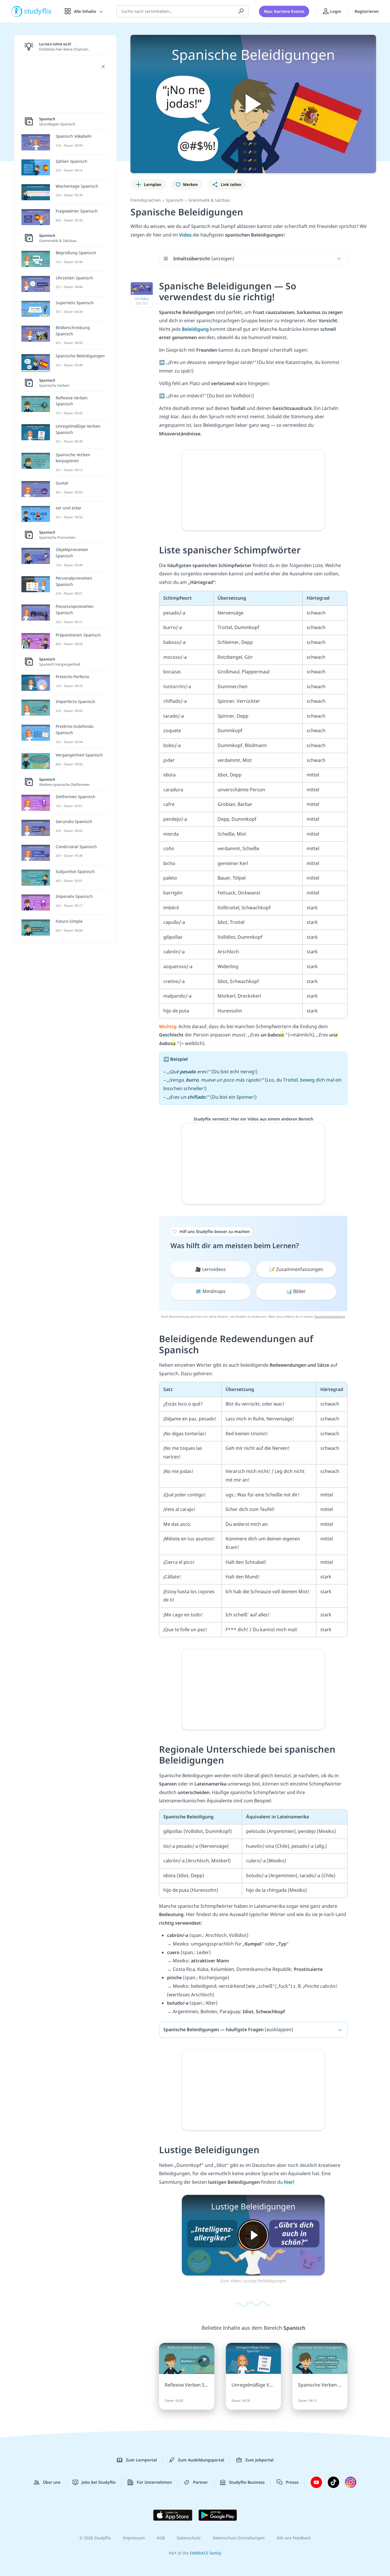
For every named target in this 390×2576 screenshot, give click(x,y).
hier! (290, 2182)
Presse (292, 2482)
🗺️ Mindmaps (211, 1291)
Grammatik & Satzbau (209, 200)
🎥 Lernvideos (211, 1269)
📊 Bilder (296, 1291)
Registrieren (367, 11)
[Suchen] (241, 11)
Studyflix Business (247, 2482)
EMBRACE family (206, 2553)
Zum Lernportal (141, 2460)
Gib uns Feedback (294, 2538)
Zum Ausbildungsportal (201, 2460)
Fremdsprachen (146, 200)
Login (335, 11)
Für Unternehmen (154, 2482)
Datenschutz (189, 2538)
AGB (161, 2538)
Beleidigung (196, 329)
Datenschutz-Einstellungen (239, 2538)
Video (186, 235)
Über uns (52, 2482)
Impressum (134, 2538)
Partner (200, 2482)
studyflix (38, 11)
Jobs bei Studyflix (99, 2482)
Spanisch (175, 200)
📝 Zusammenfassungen (296, 1269)
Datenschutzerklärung (330, 1316)
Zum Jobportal (259, 2460)
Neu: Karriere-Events (284, 11)
